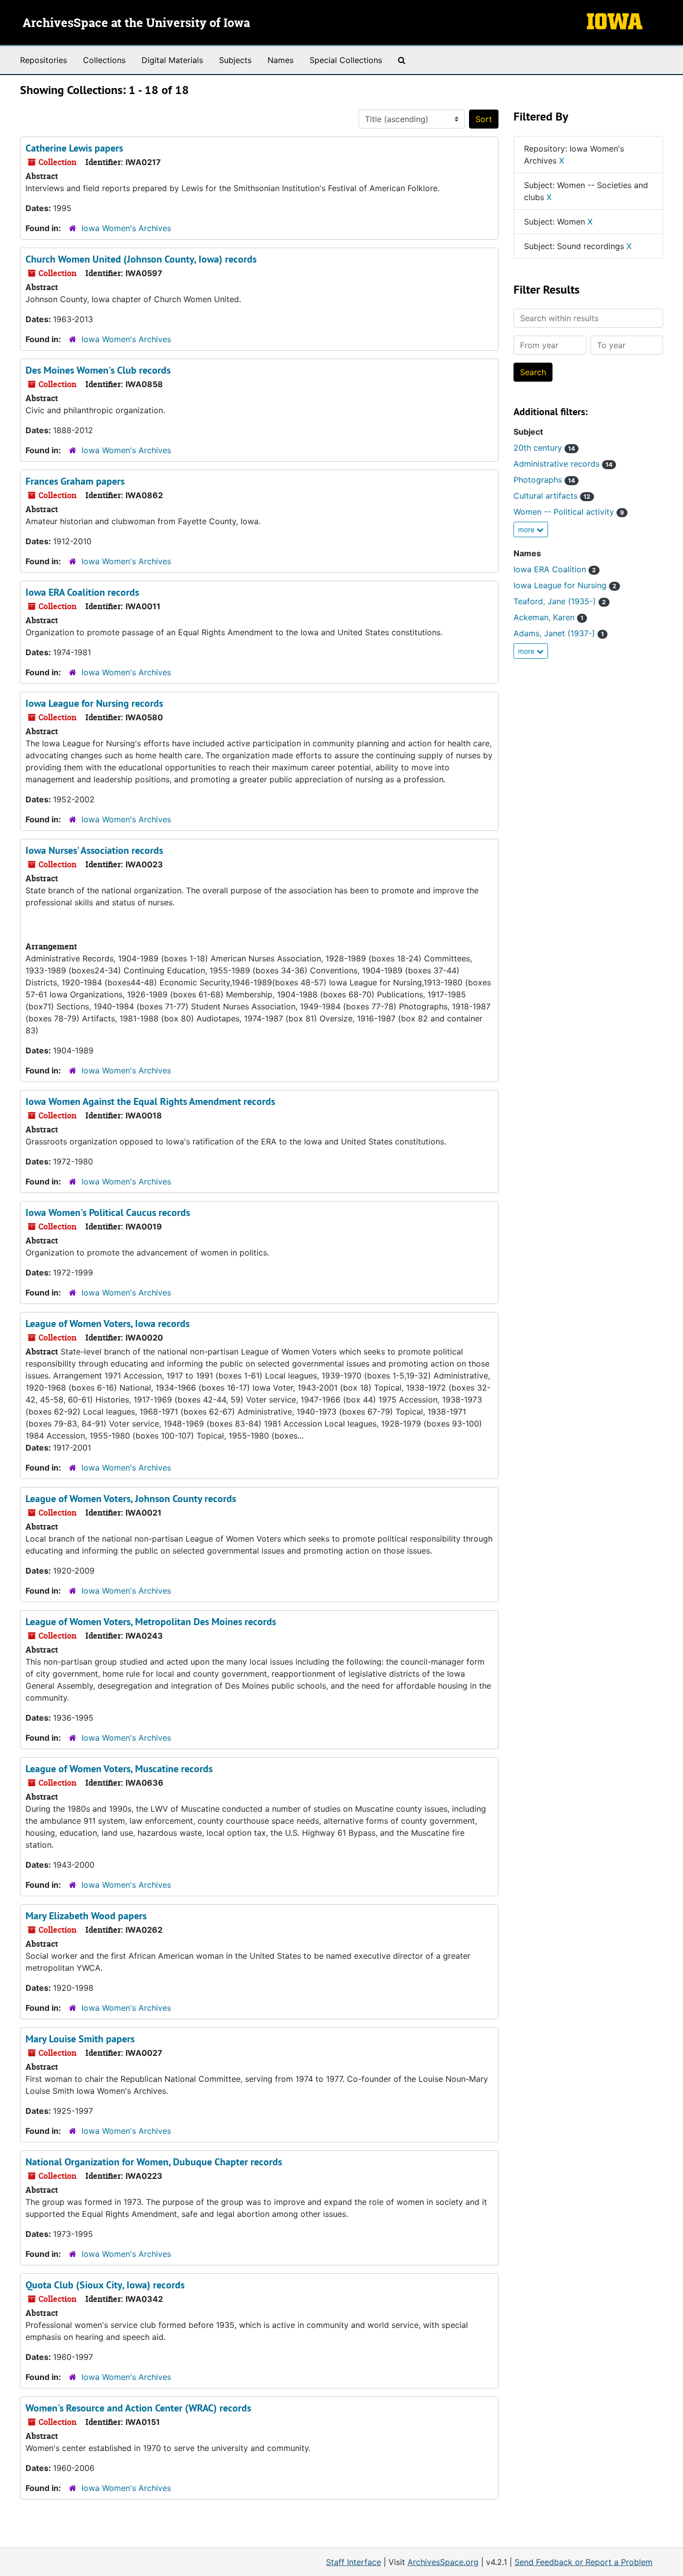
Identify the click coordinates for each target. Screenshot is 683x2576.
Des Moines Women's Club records (98, 370)
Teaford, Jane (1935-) (560, 601)
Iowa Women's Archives (126, 228)
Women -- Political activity (569, 512)
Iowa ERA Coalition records (82, 592)
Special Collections (346, 60)
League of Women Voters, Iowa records (107, 1324)
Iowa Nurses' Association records (94, 850)
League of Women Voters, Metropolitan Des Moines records (151, 1622)
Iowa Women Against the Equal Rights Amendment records (150, 1101)
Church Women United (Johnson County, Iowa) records (141, 259)
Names (280, 60)
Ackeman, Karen (548, 617)
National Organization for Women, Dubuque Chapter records (154, 2162)
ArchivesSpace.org (443, 2562)
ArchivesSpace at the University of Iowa (136, 24)
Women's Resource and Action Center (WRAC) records (138, 2408)
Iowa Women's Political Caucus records (108, 1212)
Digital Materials (172, 60)
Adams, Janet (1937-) (559, 633)
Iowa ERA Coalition (555, 569)
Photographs (544, 480)
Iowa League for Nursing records (94, 703)
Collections (104, 60)
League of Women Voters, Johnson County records (131, 1499)
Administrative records (563, 464)
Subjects (235, 60)
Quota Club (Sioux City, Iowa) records (105, 2285)
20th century (544, 448)
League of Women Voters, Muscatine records (119, 1769)
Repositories (43, 60)
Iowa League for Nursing (565, 585)
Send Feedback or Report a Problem (583, 2562)
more (527, 529)
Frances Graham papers (75, 481)
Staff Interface (353, 2562)
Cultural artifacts (552, 496)
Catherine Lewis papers (74, 148)
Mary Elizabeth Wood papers (86, 1916)
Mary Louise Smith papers (80, 2039)
